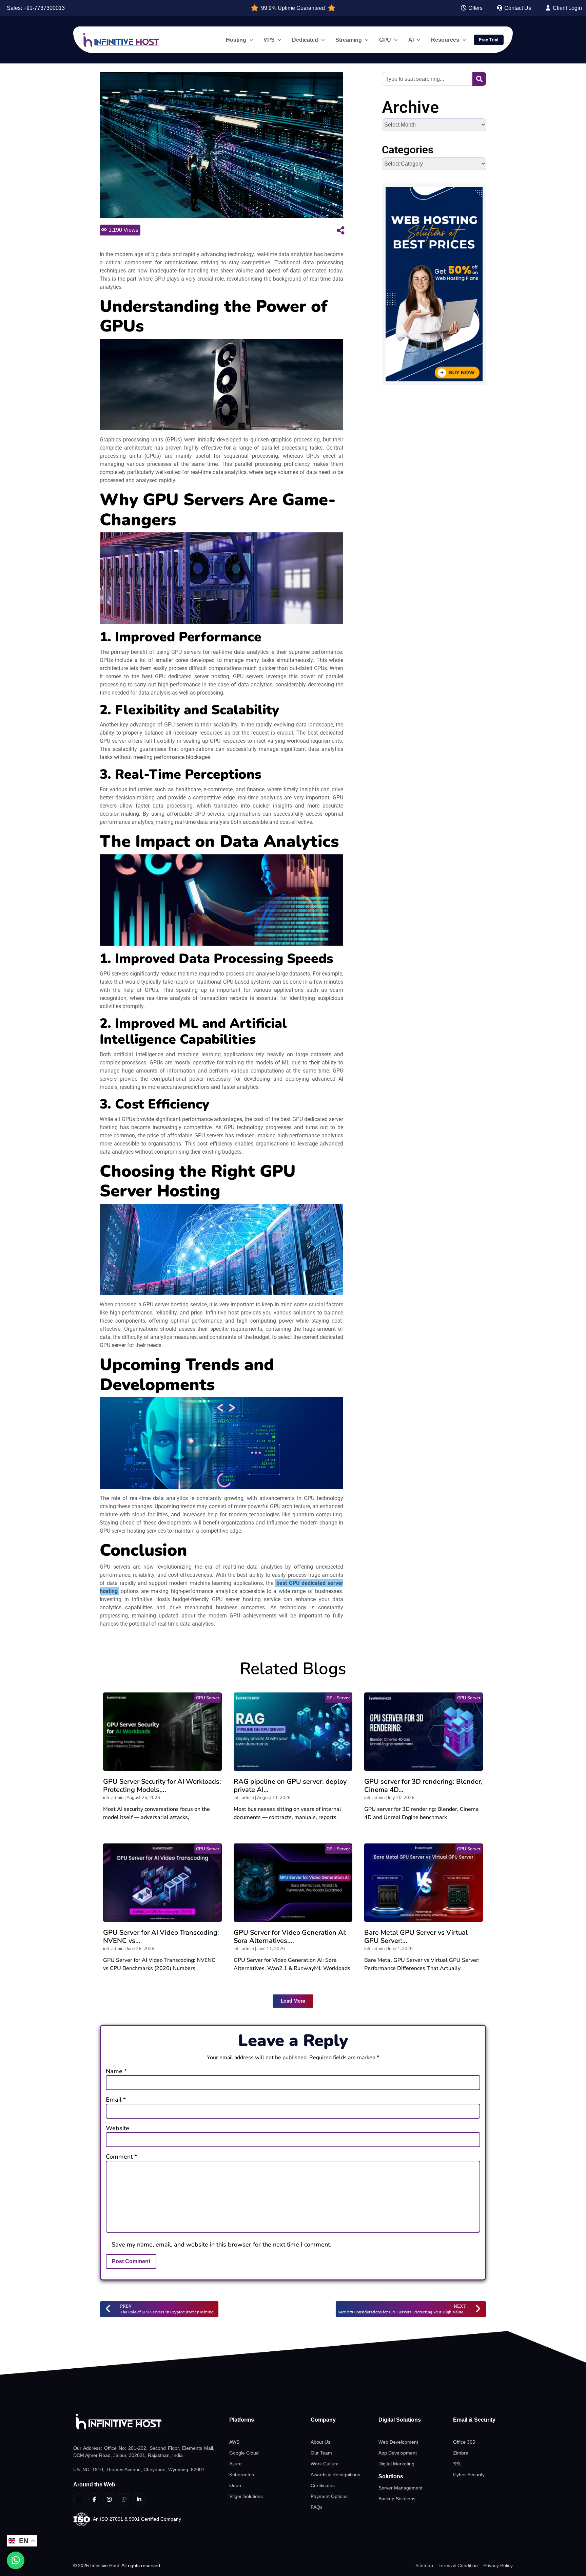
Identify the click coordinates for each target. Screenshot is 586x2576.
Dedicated (305, 40)
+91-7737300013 (44, 8)
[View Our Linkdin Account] (139, 2499)
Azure (236, 2464)
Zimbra (461, 2453)
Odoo (235, 2485)
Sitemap (424, 2565)
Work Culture (325, 2464)
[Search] (479, 79)
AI (411, 40)
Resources (445, 40)
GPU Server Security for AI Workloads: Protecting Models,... (162, 1786)
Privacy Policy (498, 2565)
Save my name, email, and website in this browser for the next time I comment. (221, 2244)
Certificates (323, 2485)
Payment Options (329, 2496)
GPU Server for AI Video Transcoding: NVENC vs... (161, 1937)
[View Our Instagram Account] (109, 2499)
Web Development (398, 2442)
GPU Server (208, 1698)
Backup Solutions (397, 2499)
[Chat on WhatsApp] (16, 2560)
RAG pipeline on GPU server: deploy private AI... (290, 1786)
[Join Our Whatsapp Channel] (124, 2499)
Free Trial (489, 40)
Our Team (321, 2453)
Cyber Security (469, 2475)
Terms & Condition (458, 2565)
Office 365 (464, 2442)
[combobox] (427, 79)
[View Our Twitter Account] (79, 2499)
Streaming (349, 40)
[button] (293, 2001)
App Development (398, 2453)
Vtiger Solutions (246, 2496)
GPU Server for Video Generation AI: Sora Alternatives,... (290, 1937)
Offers (475, 8)
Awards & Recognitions (335, 2475)
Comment (121, 2157)
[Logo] (144, 2422)
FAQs (317, 2507)
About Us (320, 2442)
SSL (457, 2464)
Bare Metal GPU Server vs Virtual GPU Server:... (416, 1937)
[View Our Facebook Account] (94, 2499)
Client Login (567, 8)
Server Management (401, 2488)
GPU (385, 40)
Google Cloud (244, 2453)
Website (118, 2128)
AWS (234, 2442)
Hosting (236, 40)
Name (116, 2071)
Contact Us (517, 8)
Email (116, 2100)
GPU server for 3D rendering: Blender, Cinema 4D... (423, 1786)
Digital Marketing (396, 2464)
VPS (269, 40)
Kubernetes (242, 2475)
